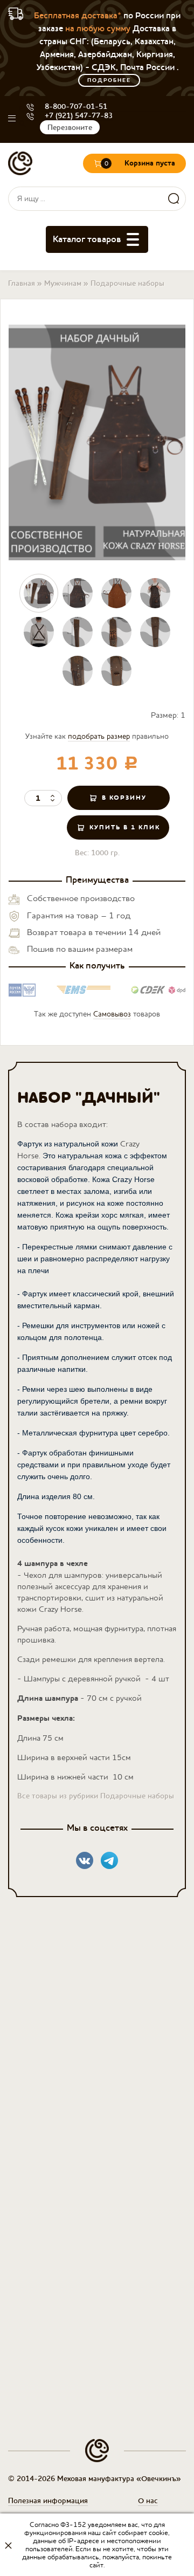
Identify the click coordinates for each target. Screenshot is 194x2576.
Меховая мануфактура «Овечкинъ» (20, 164)
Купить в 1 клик (125, 827)
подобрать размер (99, 736)
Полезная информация (48, 2501)
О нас (148, 2501)
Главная (22, 283)
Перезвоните (70, 127)
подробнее (109, 80)
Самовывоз (112, 1014)
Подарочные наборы (127, 283)
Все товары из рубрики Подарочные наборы (96, 1796)
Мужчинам (63, 283)
